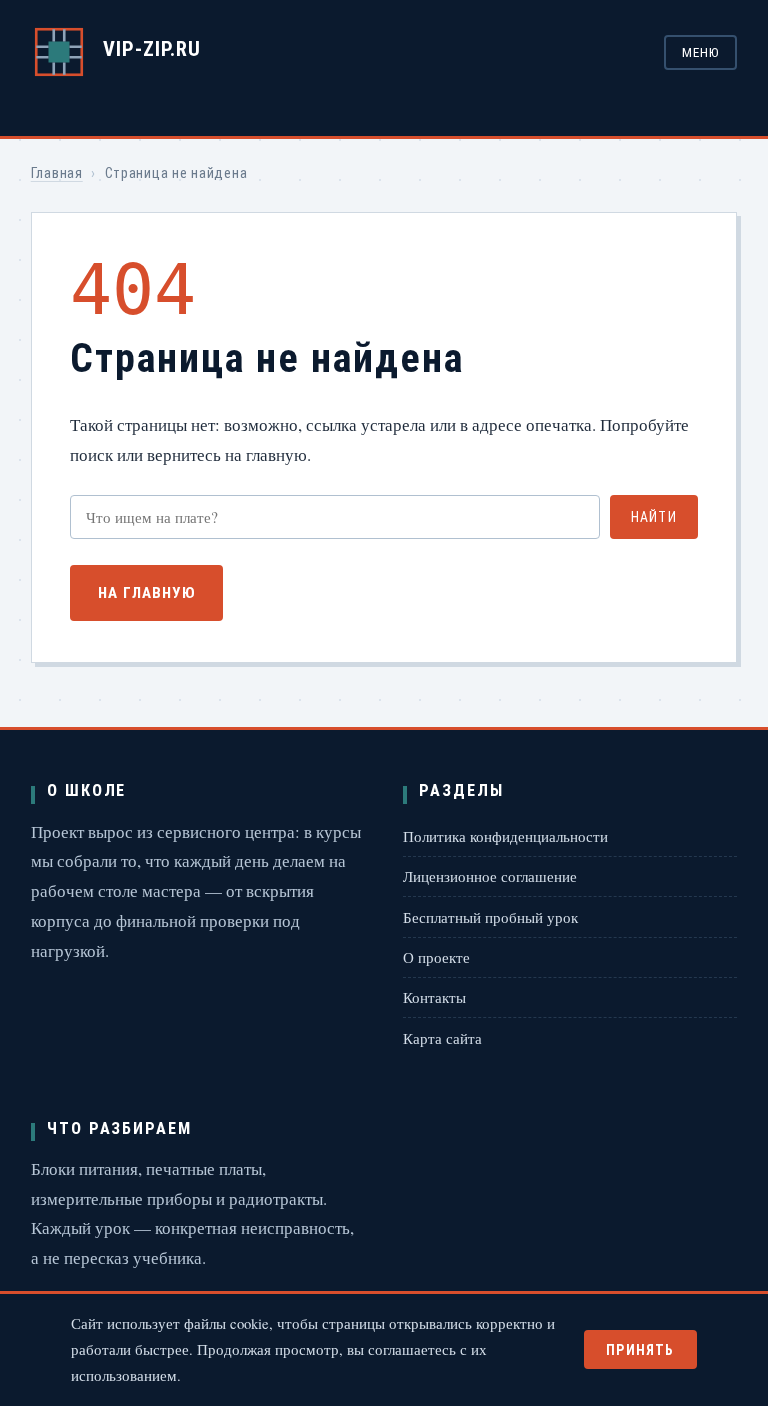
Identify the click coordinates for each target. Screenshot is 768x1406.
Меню (700, 52)
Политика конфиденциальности (505, 836)
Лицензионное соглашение (490, 876)
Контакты (434, 997)
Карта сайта (442, 1038)
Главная (57, 173)
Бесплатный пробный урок (490, 917)
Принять (640, 1350)
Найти (654, 517)
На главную (147, 593)
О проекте (436, 957)
